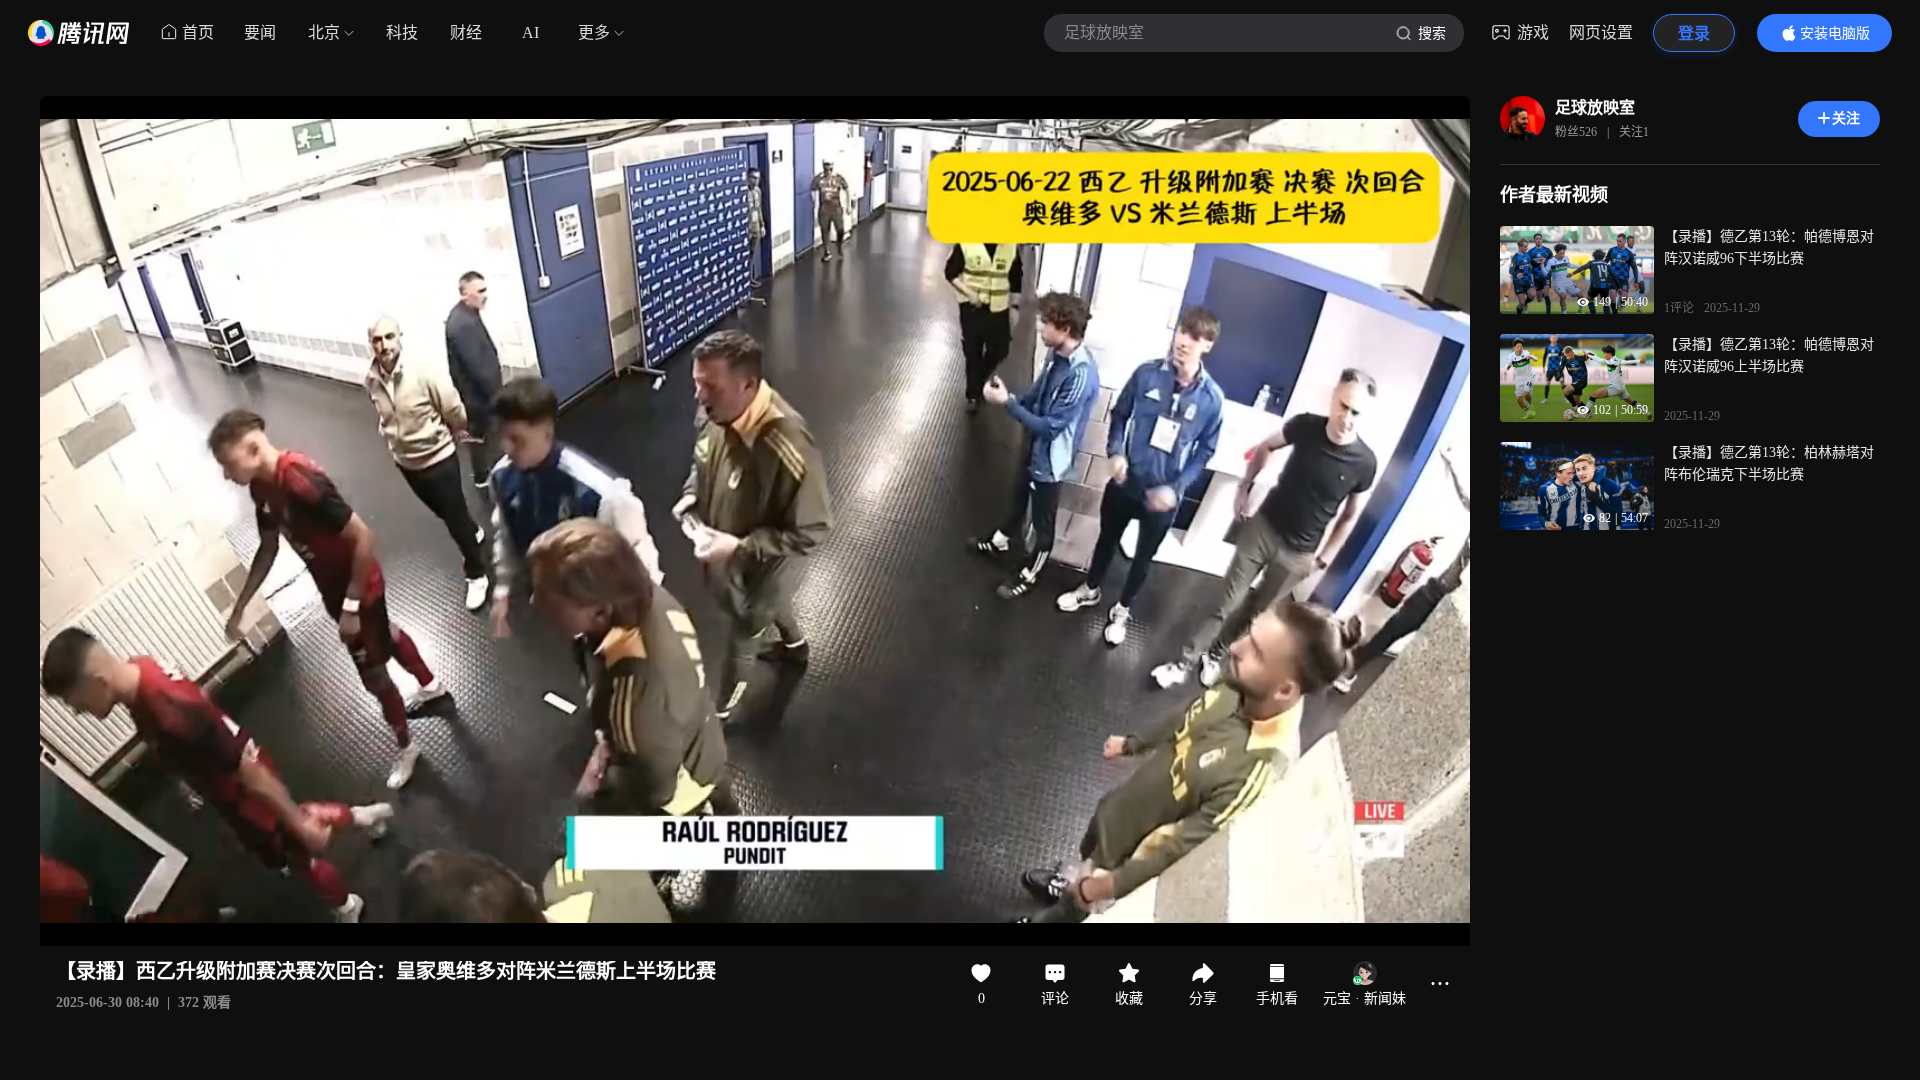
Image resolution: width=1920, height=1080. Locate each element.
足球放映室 (1595, 107)
